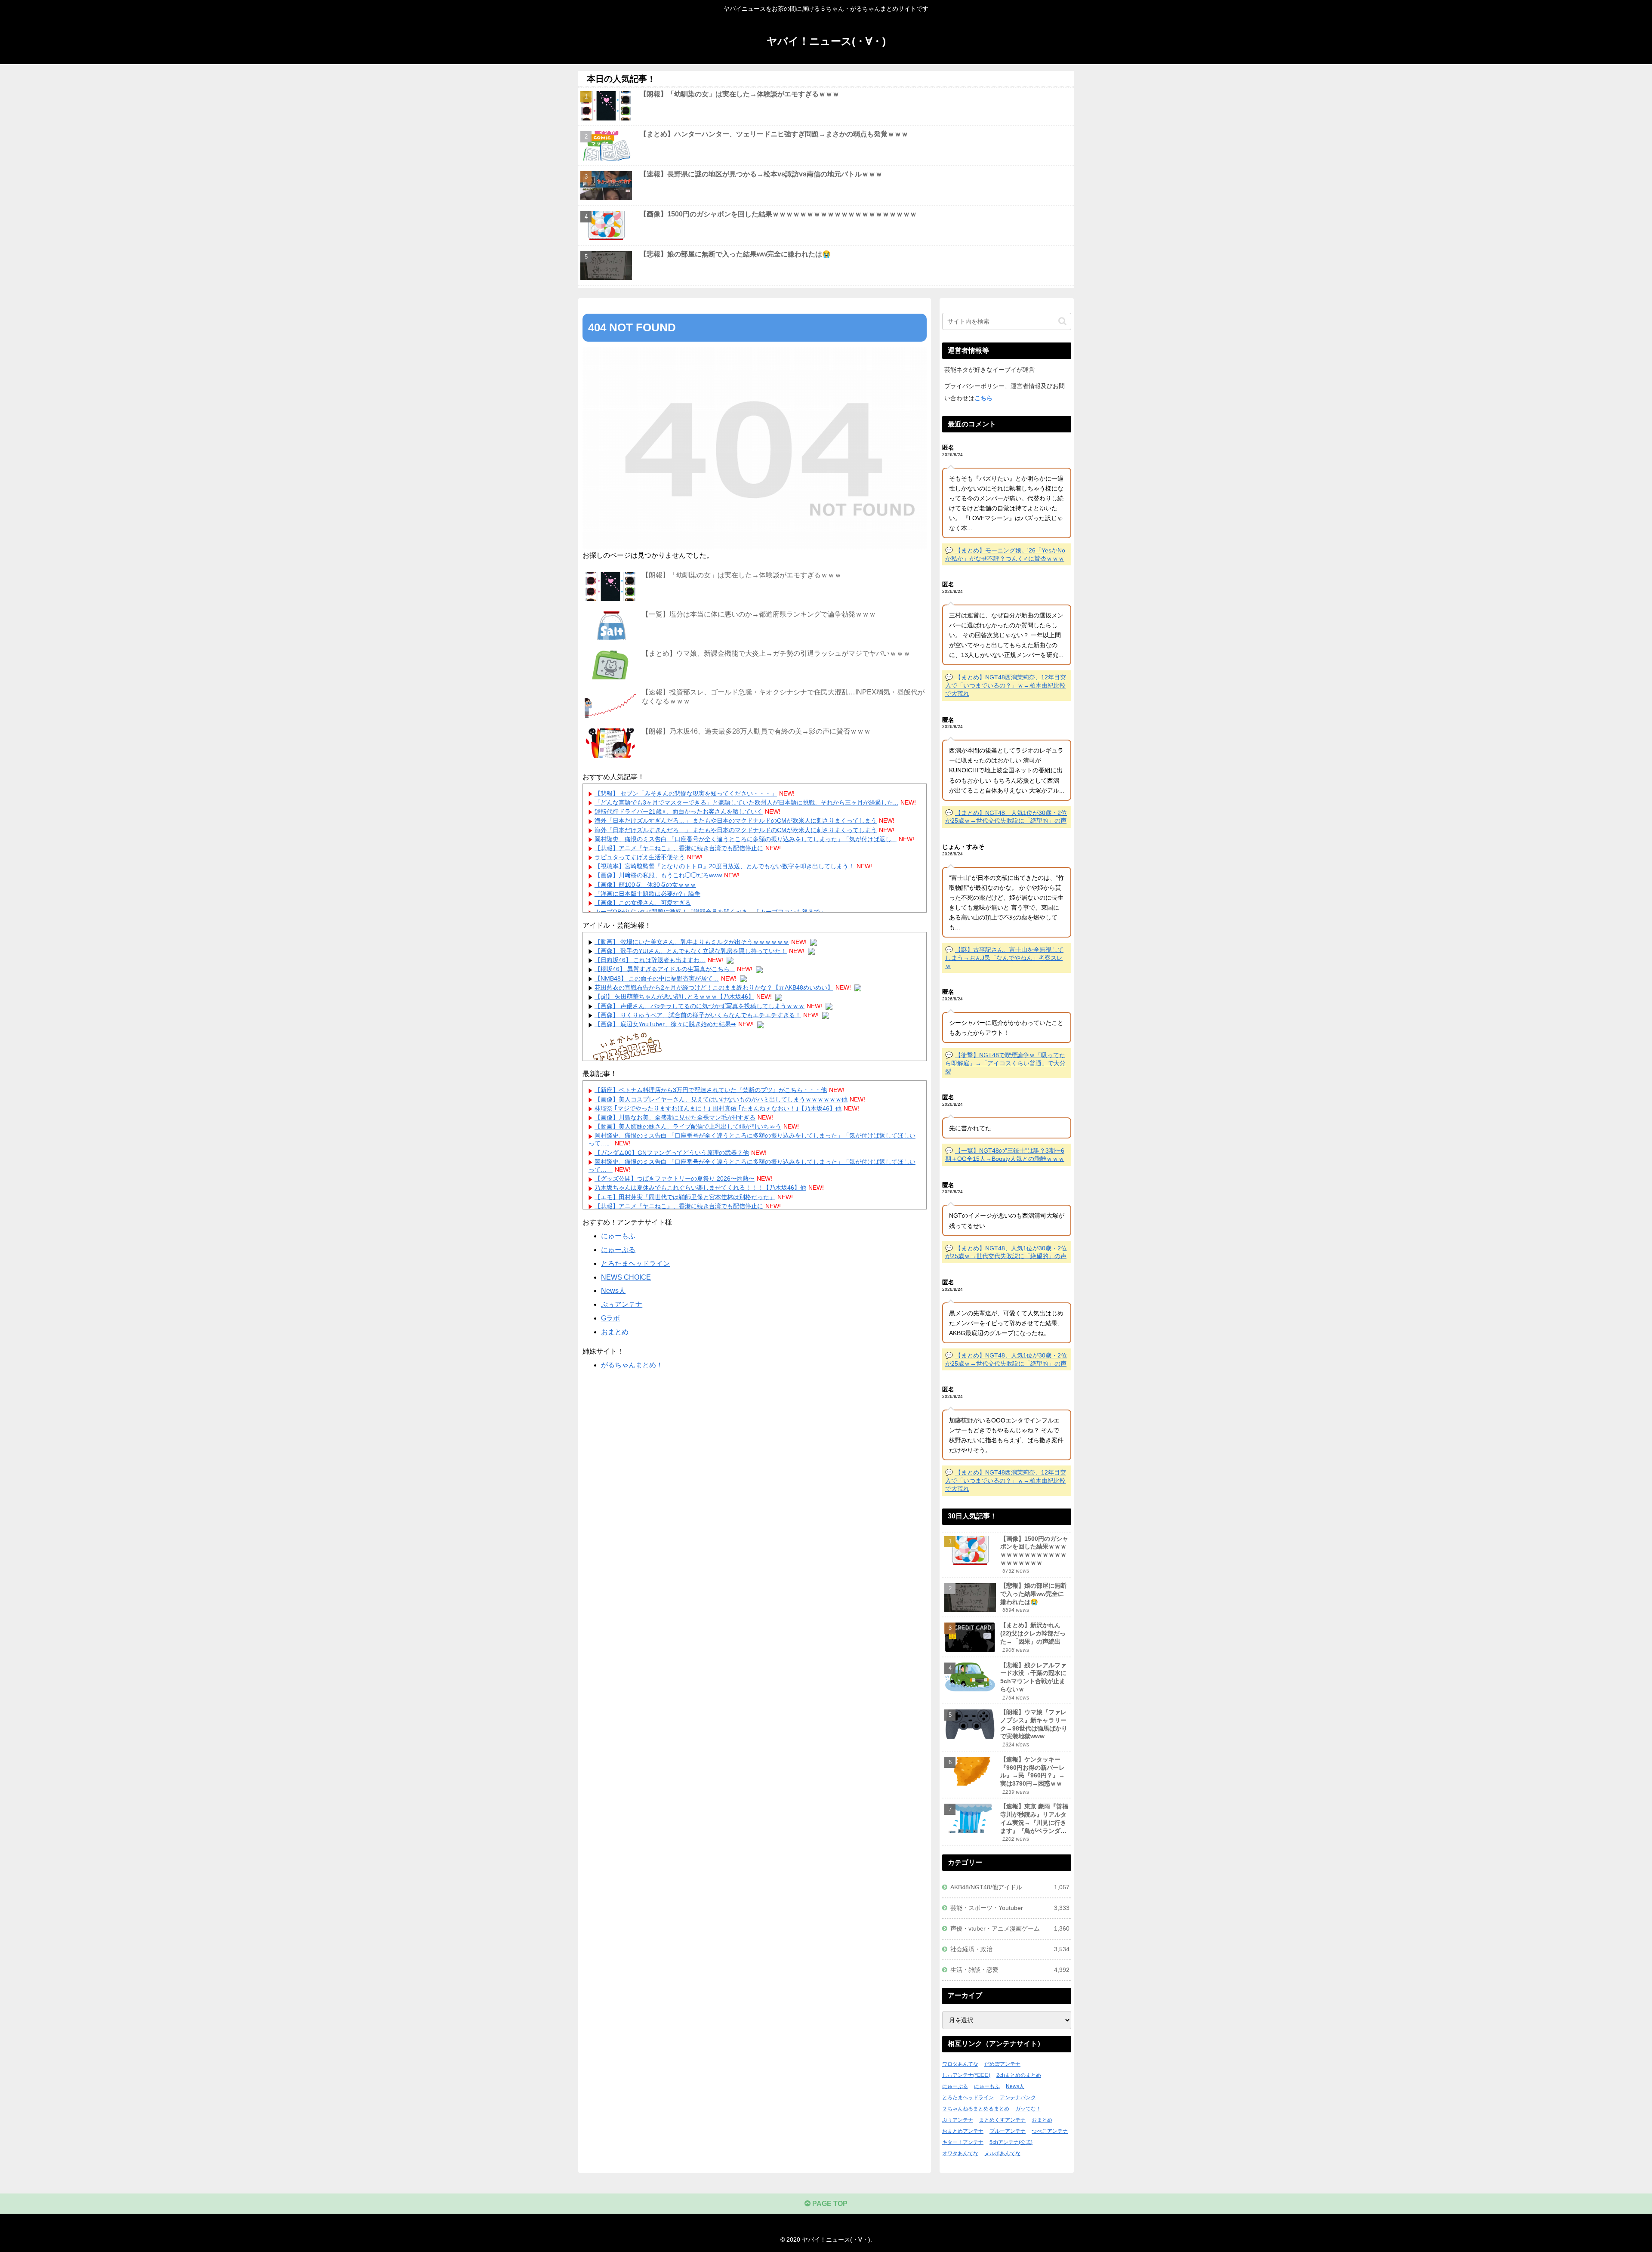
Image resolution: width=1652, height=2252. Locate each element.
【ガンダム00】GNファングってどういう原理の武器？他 (672, 1153)
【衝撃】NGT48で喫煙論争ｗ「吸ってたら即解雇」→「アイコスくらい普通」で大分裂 (1005, 1063)
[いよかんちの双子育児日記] (629, 1048)
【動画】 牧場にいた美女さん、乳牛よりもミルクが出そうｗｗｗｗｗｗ (692, 942)
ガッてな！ (1028, 2109)
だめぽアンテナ (1002, 2064)
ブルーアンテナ (1008, 2131)
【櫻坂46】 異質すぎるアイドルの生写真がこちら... (665, 969)
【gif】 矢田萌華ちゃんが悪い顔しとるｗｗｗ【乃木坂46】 (674, 996)
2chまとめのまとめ (1019, 2075)
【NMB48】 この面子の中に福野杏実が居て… (657, 978)
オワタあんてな (960, 2153)
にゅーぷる (618, 1250)
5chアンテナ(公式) (1011, 2142)
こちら (983, 398)
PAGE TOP (829, 2204)
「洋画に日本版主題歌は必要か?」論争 (647, 894)
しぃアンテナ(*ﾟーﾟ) (966, 2075)
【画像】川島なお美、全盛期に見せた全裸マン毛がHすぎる (675, 1117)
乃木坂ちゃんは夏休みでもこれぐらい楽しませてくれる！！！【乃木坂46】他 (700, 1188)
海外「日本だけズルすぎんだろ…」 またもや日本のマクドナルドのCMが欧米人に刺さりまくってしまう (736, 821)
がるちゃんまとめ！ (632, 1365)
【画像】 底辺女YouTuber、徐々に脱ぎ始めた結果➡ (665, 1024)
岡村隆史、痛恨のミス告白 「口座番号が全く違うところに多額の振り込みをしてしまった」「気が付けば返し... (746, 839)
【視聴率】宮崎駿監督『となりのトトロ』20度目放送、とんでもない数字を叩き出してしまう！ (724, 866)
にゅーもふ (618, 1236)
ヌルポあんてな (1002, 2153)
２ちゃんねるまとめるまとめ (976, 2109)
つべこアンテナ (1050, 2131)
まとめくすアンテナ (1002, 2120)
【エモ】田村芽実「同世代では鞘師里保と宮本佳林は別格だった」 (685, 1197)
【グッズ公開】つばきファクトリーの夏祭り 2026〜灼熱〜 (675, 1178)
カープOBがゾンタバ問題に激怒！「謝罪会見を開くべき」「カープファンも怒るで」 (710, 912)
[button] (1062, 321)
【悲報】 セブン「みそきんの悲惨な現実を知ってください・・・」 (686, 793)
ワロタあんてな (960, 2064)
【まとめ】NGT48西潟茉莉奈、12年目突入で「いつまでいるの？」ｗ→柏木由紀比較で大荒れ (1006, 685)
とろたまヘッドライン (635, 1263)
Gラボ (610, 1318)
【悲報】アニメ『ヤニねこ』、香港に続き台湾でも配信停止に (679, 848)
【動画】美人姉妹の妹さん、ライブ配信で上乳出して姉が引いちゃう (688, 1126)
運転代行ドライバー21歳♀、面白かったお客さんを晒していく (679, 811)
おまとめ (615, 1332)
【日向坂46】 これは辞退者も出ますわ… (650, 960)
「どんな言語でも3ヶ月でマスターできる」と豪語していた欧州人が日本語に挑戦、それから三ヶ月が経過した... (746, 802)
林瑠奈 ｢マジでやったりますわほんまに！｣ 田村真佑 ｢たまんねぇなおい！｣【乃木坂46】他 (718, 1108)
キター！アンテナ (963, 2142)
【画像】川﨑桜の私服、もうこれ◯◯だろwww (658, 875)
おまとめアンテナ (963, 2131)
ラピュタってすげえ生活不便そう (640, 857)
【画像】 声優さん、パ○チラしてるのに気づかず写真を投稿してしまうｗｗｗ (700, 1006)
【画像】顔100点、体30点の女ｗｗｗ (645, 885)
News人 (613, 1291)
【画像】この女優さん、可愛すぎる (643, 903)
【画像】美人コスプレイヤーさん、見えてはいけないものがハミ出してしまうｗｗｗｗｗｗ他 (721, 1099)
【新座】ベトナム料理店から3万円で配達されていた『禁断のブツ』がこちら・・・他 (711, 1090)
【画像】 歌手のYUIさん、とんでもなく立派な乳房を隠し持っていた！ (691, 951)
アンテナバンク (1018, 2098)
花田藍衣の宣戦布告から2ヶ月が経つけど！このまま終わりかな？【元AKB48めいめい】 (714, 987)
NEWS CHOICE (626, 1277)
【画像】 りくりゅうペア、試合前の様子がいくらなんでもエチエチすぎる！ (698, 1015)
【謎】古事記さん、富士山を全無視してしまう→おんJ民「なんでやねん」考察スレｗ (1004, 958)
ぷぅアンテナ (622, 1304)
